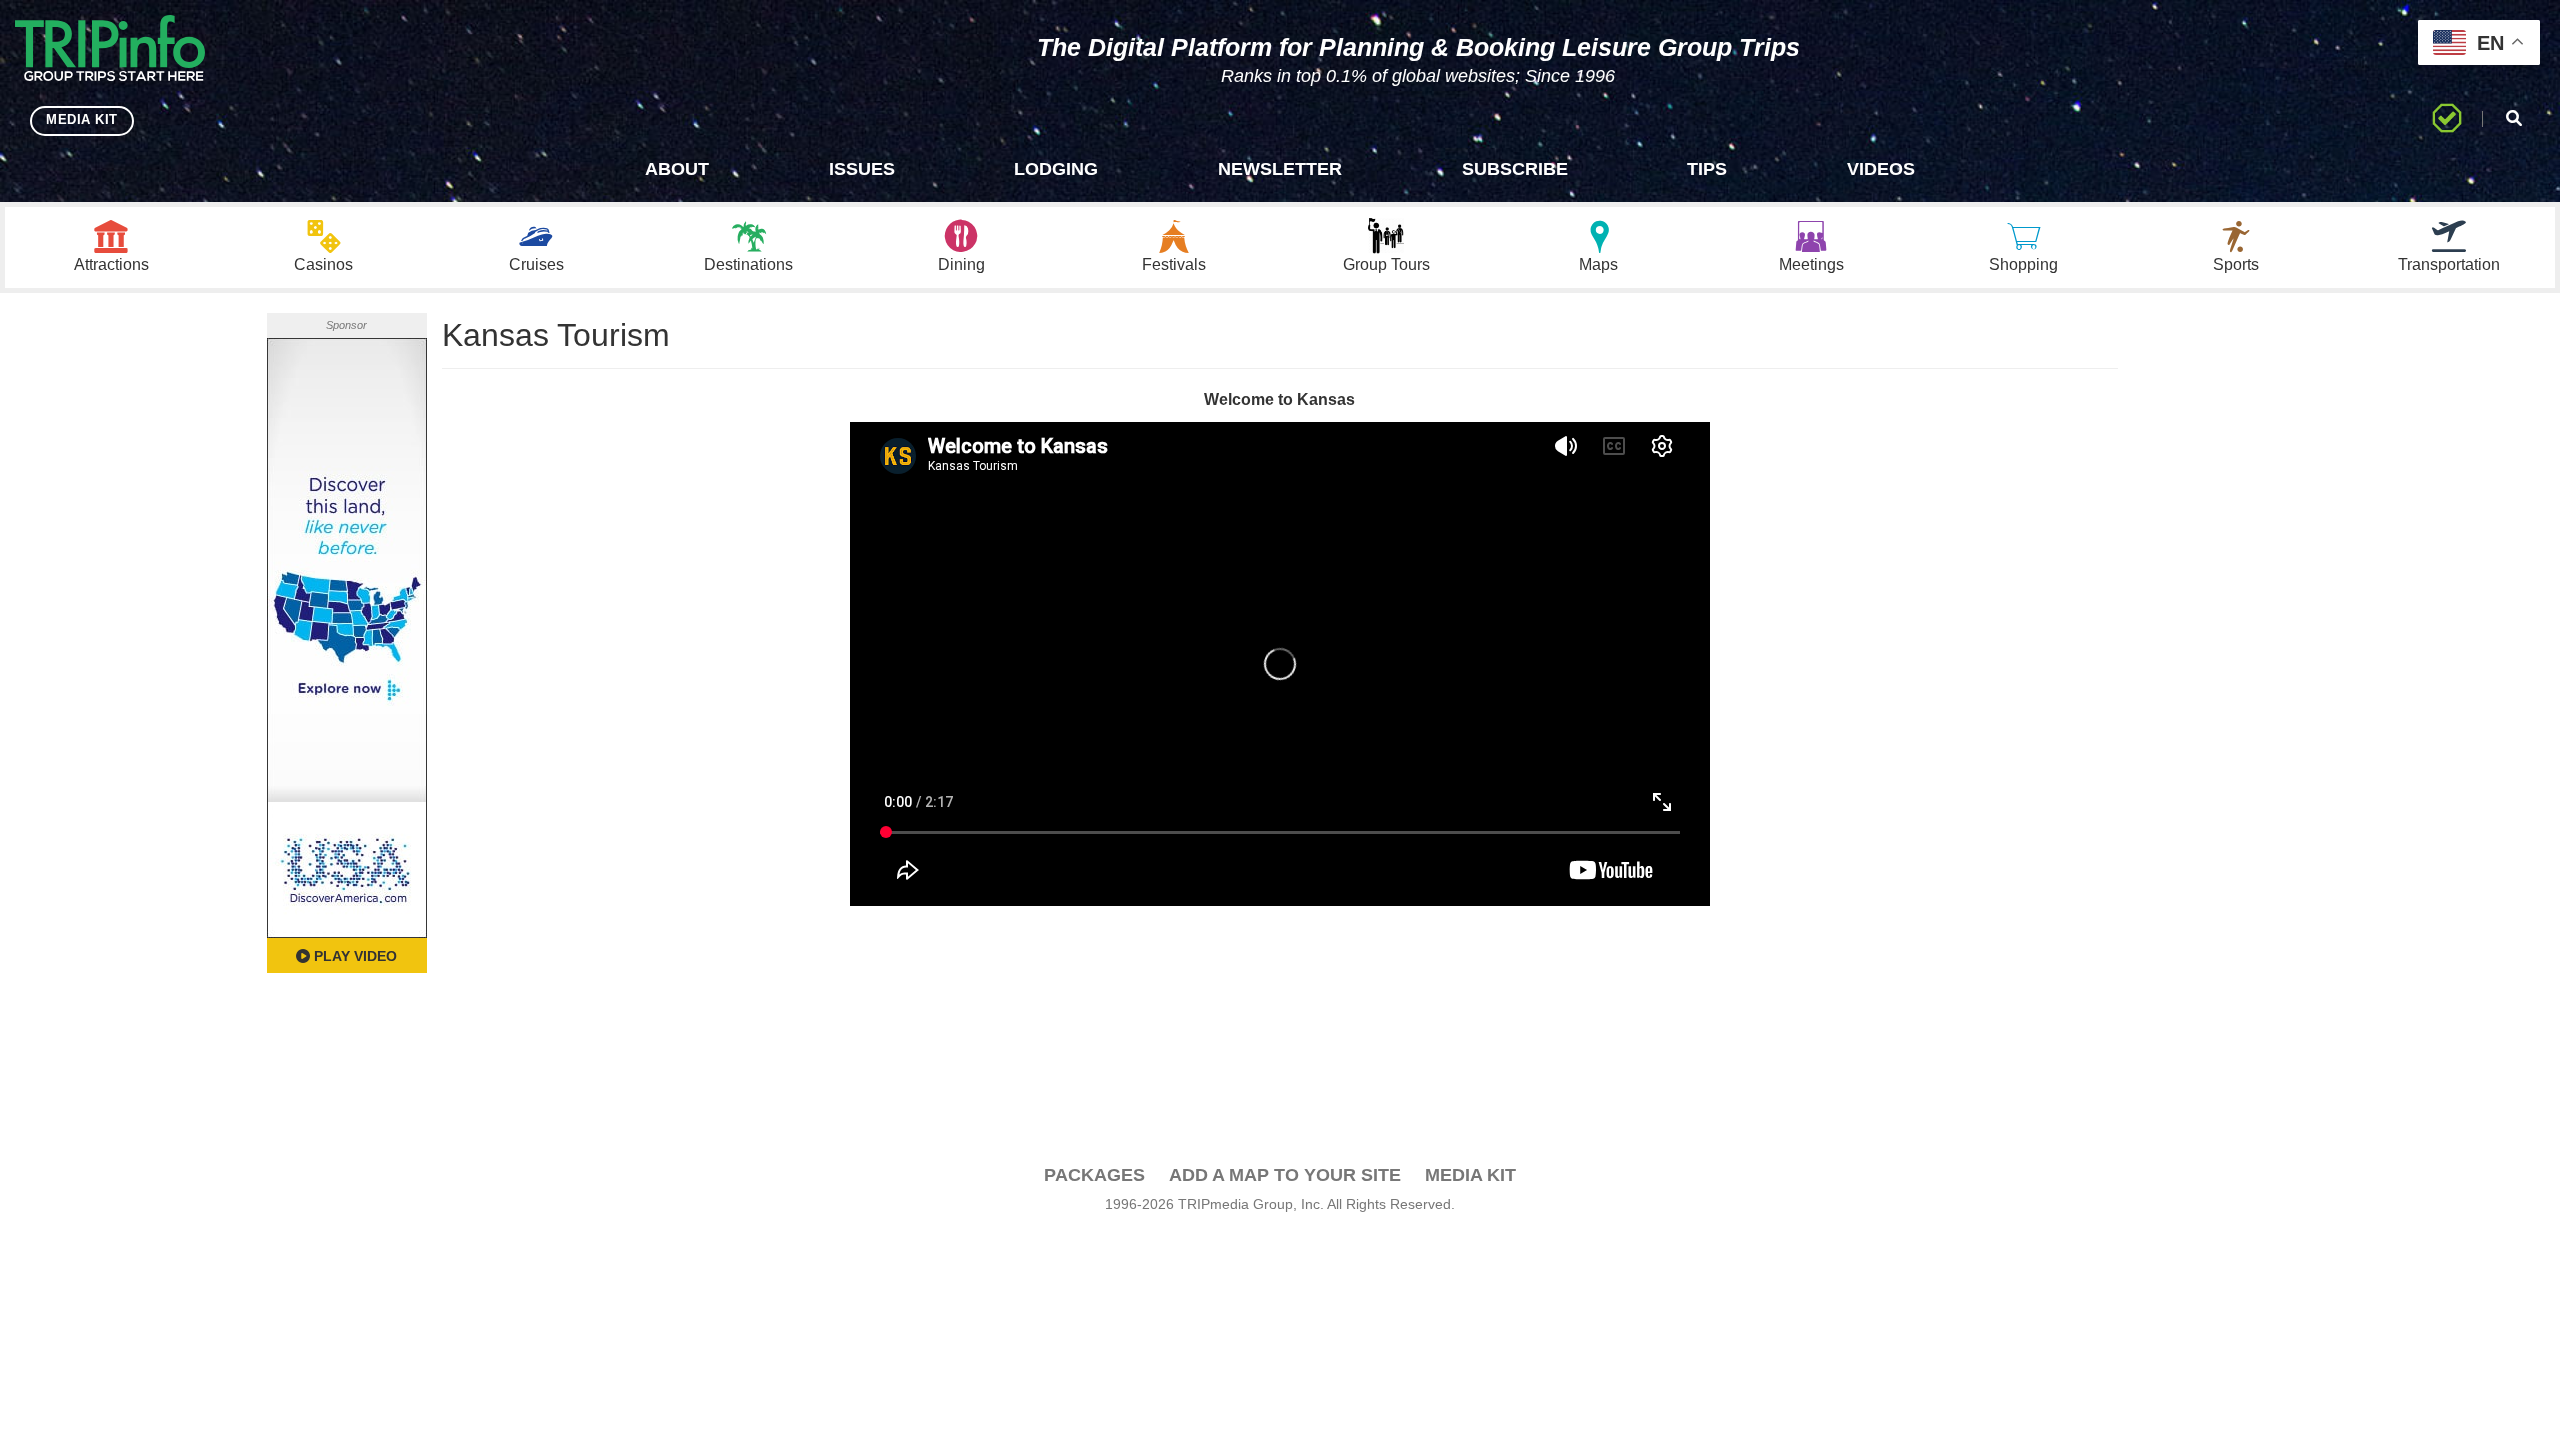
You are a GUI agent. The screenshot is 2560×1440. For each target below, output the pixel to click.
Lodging (1056, 169)
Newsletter (1280, 169)
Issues (862, 169)
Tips (1707, 169)
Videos (1881, 169)
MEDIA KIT (82, 119)
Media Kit (1470, 1175)
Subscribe (1515, 169)
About (677, 169)
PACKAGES (1094, 1175)
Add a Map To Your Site (1285, 1175)
